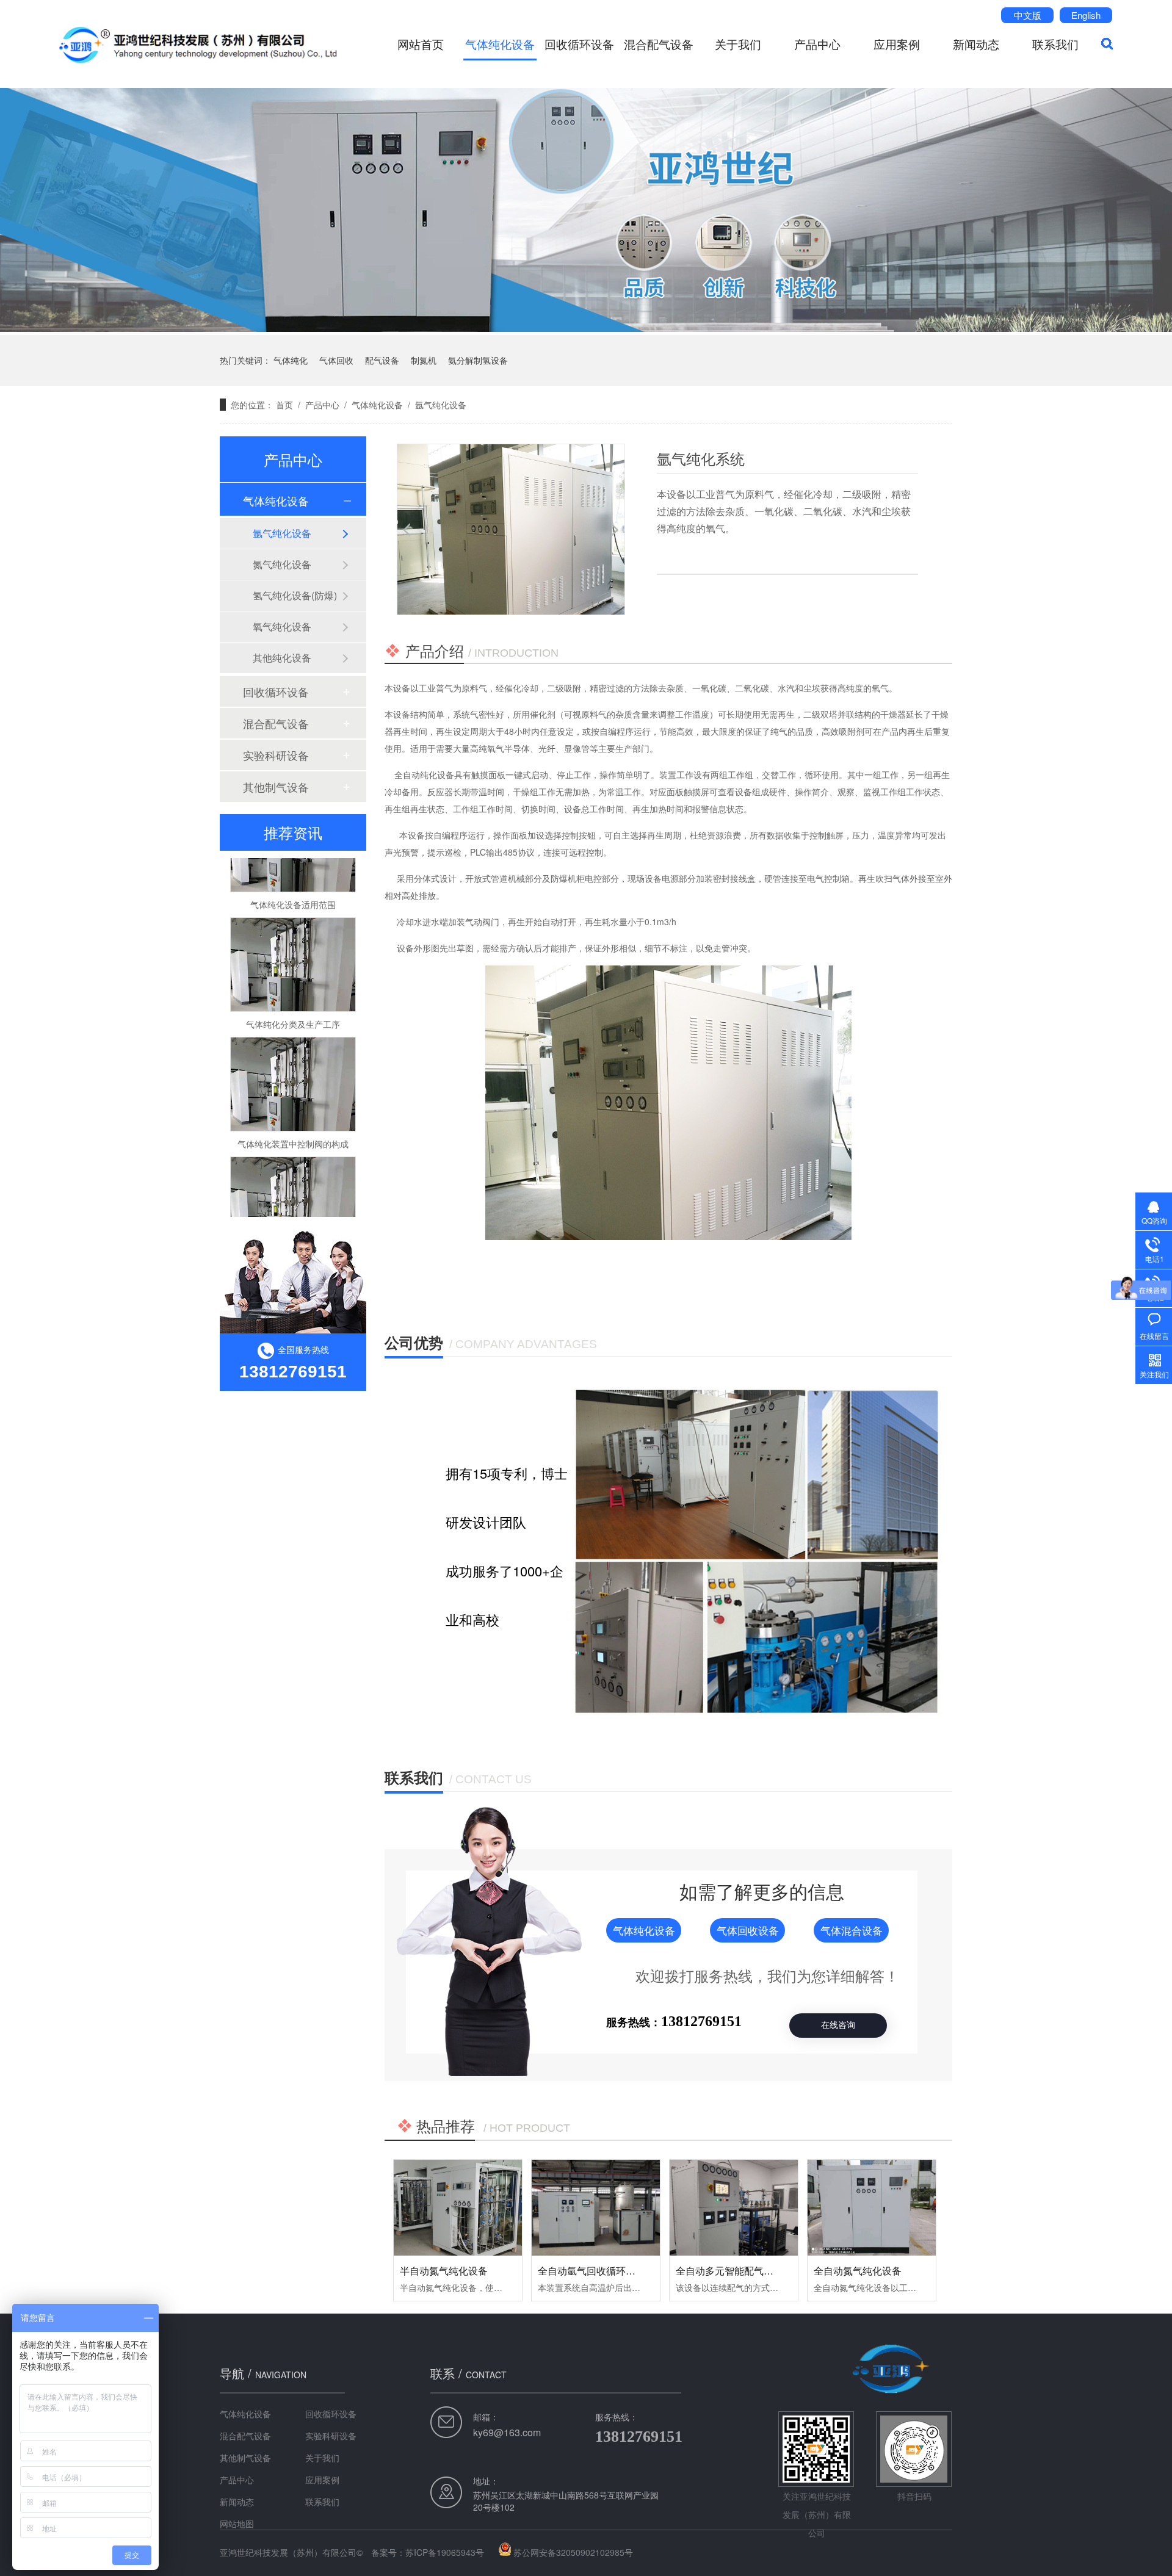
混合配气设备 (659, 44)
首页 (284, 405)
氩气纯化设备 (441, 405)
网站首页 (421, 44)
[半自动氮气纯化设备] (458, 2208)
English (1086, 15)
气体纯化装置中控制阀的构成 (293, 1106)
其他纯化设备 (282, 658)
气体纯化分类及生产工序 (293, 986)
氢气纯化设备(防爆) (295, 595)
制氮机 (424, 360)
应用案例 (897, 44)
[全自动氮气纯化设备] (872, 2208)
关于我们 (738, 44)
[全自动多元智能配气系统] (734, 2208)
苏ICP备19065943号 (445, 2552)
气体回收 (336, 360)
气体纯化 (291, 360)
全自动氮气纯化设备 (858, 2271)
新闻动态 (976, 44)
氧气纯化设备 (282, 626)
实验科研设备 (276, 755)
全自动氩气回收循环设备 (591, 2271)
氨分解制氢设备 (478, 360)
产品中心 (817, 44)
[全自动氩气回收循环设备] (596, 2208)
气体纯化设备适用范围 (293, 867)
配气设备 (382, 360)
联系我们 (1055, 44)
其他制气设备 (276, 787)
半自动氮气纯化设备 (444, 2271)
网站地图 (237, 2524)
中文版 (1028, 15)
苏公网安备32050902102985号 (573, 2552)
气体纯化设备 (500, 44)
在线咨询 (838, 2025)
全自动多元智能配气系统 (729, 2271)
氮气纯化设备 (282, 564)
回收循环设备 (579, 44)
